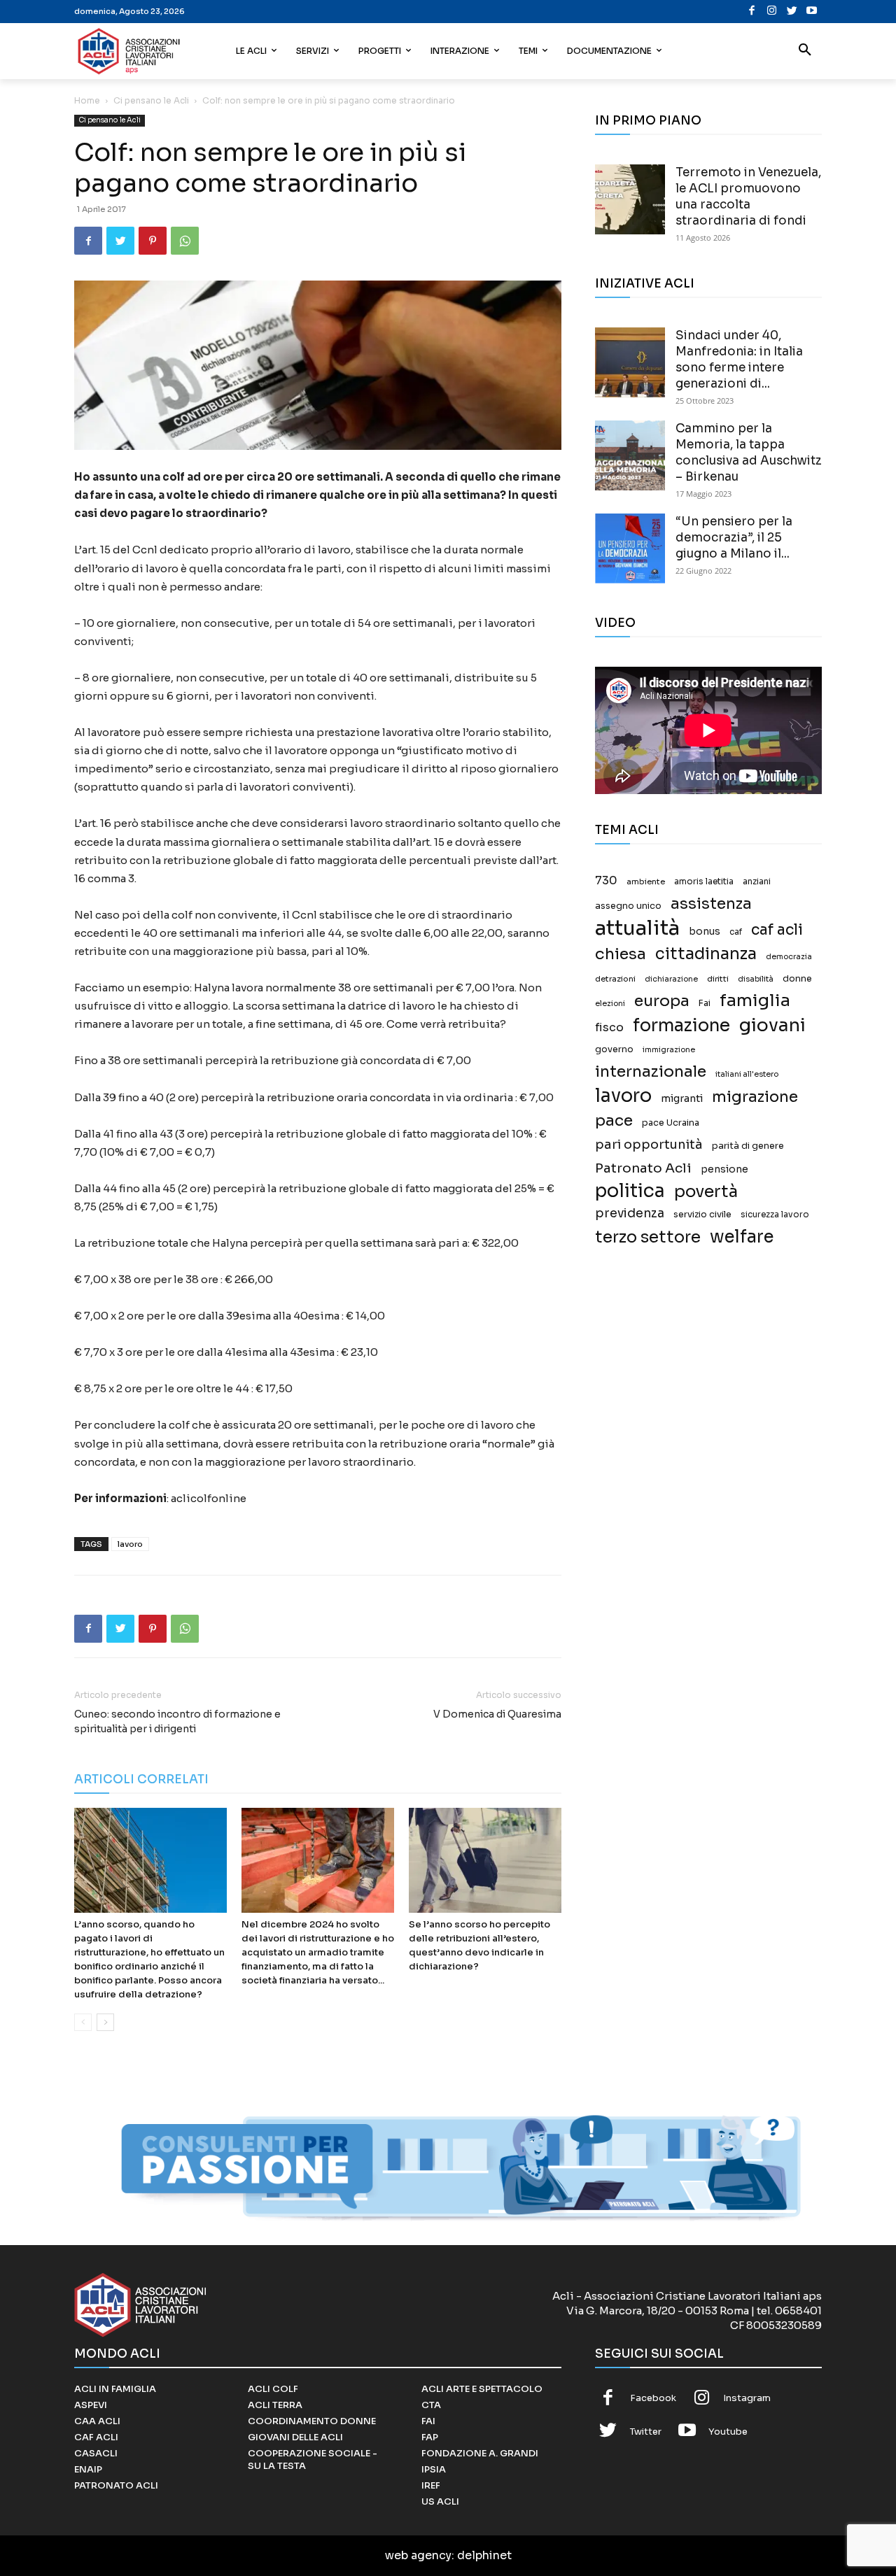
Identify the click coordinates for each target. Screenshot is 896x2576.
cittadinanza (706, 954)
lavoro (130, 1544)
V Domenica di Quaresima (497, 1714)
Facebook (653, 2398)
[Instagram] (772, 12)
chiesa (621, 954)
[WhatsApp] (185, 241)
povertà (706, 1192)
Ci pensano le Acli (151, 100)
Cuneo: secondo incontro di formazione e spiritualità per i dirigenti (177, 1721)
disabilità (756, 979)
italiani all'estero (747, 1074)
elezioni (610, 1004)
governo (614, 1049)
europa (662, 1001)
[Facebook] (752, 12)
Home (87, 100)
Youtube (728, 2432)
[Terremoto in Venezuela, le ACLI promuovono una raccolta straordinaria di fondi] (630, 199)
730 (606, 881)
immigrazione (669, 1050)
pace (614, 1120)
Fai (705, 1003)
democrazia (789, 957)
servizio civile (702, 1215)
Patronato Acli (643, 1168)
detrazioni (615, 979)
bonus (705, 932)
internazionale (651, 1071)
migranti (682, 1098)
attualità (637, 928)
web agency (418, 2555)
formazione (681, 1025)
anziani (757, 882)
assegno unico (628, 906)
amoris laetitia (704, 882)
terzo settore (648, 1237)
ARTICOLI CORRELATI (141, 1779)
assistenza (711, 904)
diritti (718, 979)
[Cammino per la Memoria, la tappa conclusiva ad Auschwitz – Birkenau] (630, 455)
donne (797, 979)
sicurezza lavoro (775, 1215)
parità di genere (748, 1146)
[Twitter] (792, 12)
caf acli (777, 930)
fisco (609, 1027)
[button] (805, 51)
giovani (772, 1025)
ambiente (646, 882)
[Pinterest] (153, 241)
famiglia (755, 1001)
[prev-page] (83, 2022)
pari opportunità (649, 1145)
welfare (742, 1237)
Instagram (747, 2398)
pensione (724, 1169)
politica (630, 1191)
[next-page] (105, 2022)
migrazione (755, 1097)
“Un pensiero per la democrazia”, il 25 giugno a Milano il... (734, 538)
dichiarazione (671, 979)
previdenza (630, 1213)
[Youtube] (812, 12)
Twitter (646, 2432)
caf (736, 932)
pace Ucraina (671, 1123)
